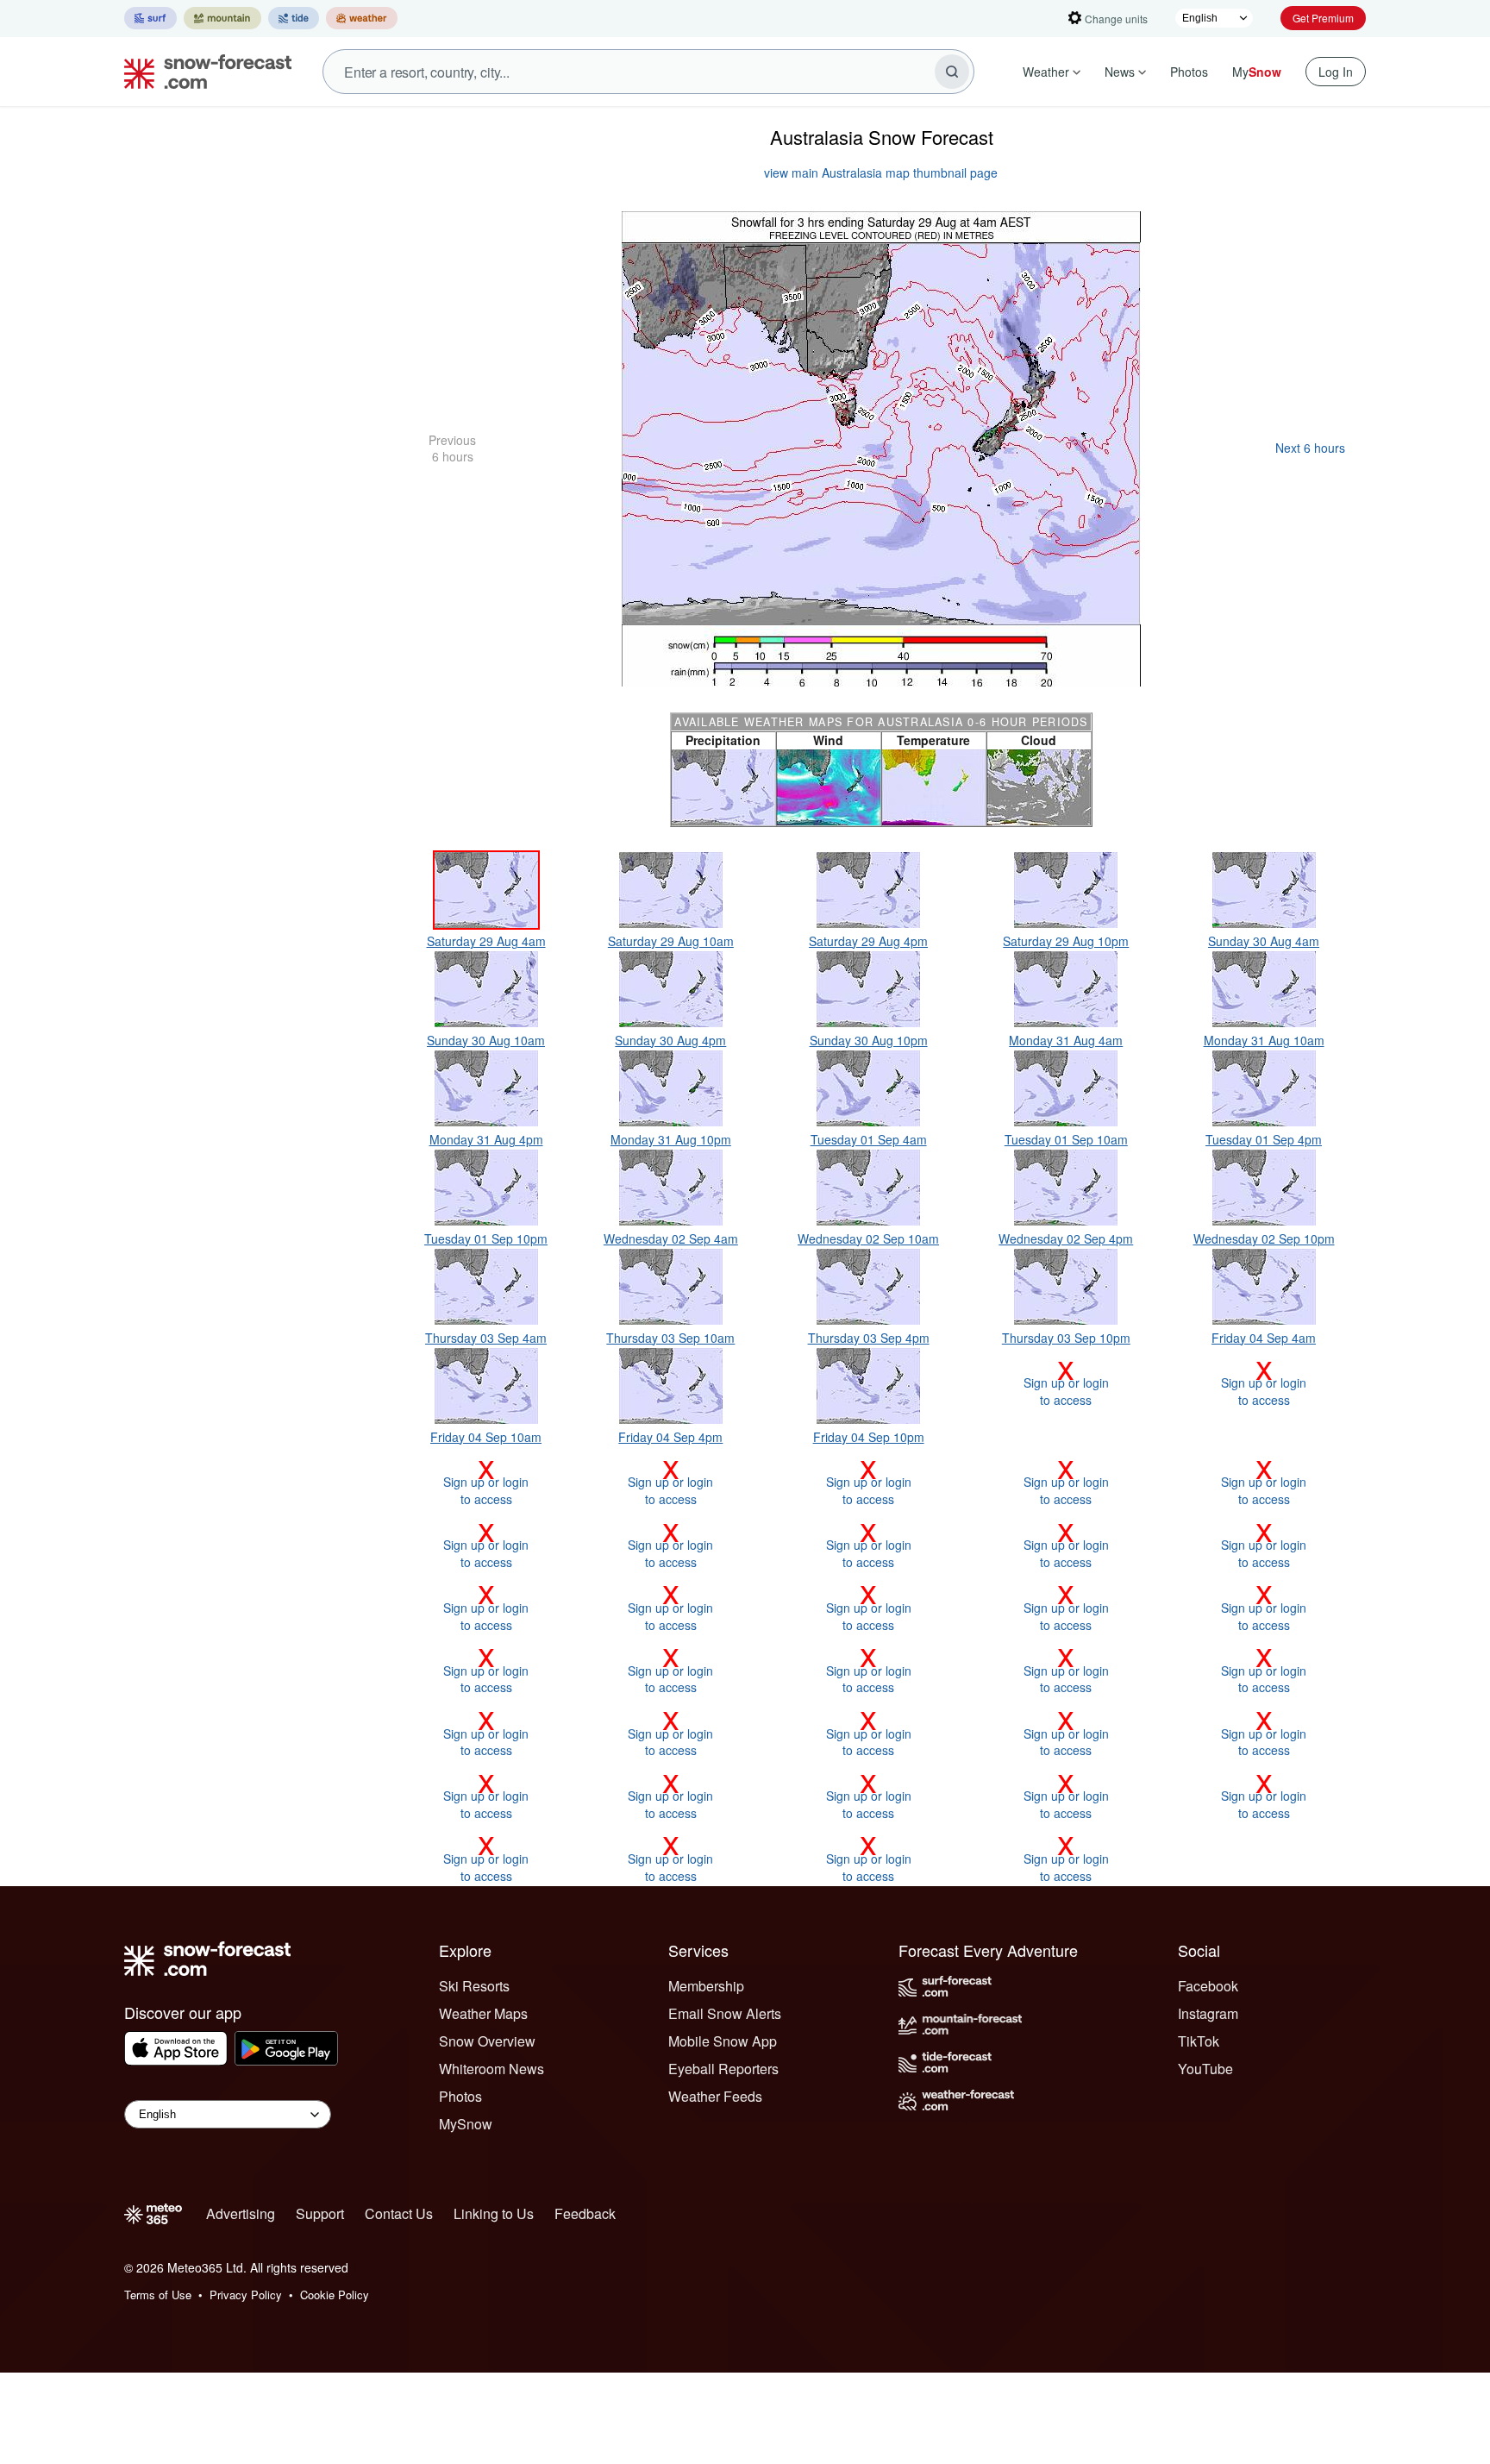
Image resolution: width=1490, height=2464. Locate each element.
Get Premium (1323, 18)
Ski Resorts (474, 1986)
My (1257, 72)
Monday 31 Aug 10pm (671, 1139)
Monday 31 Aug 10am (1264, 1040)
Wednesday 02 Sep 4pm (1066, 1238)
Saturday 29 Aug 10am (671, 941)
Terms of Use (158, 2295)
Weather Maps (483, 2013)
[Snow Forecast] (203, 72)
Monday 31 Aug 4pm (486, 1139)
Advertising (241, 2213)
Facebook (1208, 1986)
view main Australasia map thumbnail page (881, 172)
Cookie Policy (335, 2295)
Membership (706, 1986)
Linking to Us (494, 2213)
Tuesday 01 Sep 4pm (1264, 1139)
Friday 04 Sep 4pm (670, 1437)
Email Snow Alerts (725, 2013)
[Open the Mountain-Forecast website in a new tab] (222, 18)
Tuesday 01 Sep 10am (1066, 1139)
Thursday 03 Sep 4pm (869, 1338)
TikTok (1199, 2041)
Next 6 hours (1310, 448)
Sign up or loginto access (1066, 1382)
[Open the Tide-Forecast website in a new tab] (294, 18)
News (1120, 72)
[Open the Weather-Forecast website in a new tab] (362, 18)
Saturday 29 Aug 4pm (868, 941)
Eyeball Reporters (723, 2069)
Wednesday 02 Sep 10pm (1264, 1238)
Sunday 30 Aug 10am (486, 1040)
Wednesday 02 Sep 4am (671, 1238)
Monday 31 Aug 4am (1066, 1040)
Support (320, 2213)
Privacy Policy (246, 2295)
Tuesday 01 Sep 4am (869, 1139)
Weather (1046, 72)
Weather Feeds (715, 2096)
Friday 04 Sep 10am (486, 1437)
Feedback (585, 2213)
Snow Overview (487, 2041)
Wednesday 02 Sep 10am (868, 1238)
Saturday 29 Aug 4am (486, 941)
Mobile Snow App (723, 2041)
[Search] (952, 72)
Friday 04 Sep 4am (1264, 1338)
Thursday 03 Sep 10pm (1066, 1338)
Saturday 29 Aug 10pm (1066, 941)
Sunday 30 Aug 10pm (869, 1040)
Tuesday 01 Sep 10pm (486, 1238)
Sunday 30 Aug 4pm (670, 1040)
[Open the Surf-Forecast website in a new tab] (150, 18)
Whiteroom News (491, 2069)
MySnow (466, 2124)
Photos (1189, 72)
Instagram (1208, 2013)
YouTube (1205, 2069)
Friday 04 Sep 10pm (869, 1437)
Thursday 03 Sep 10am (670, 1338)
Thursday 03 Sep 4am (486, 1338)
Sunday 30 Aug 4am (1264, 941)
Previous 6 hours (452, 448)
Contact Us (399, 2213)
